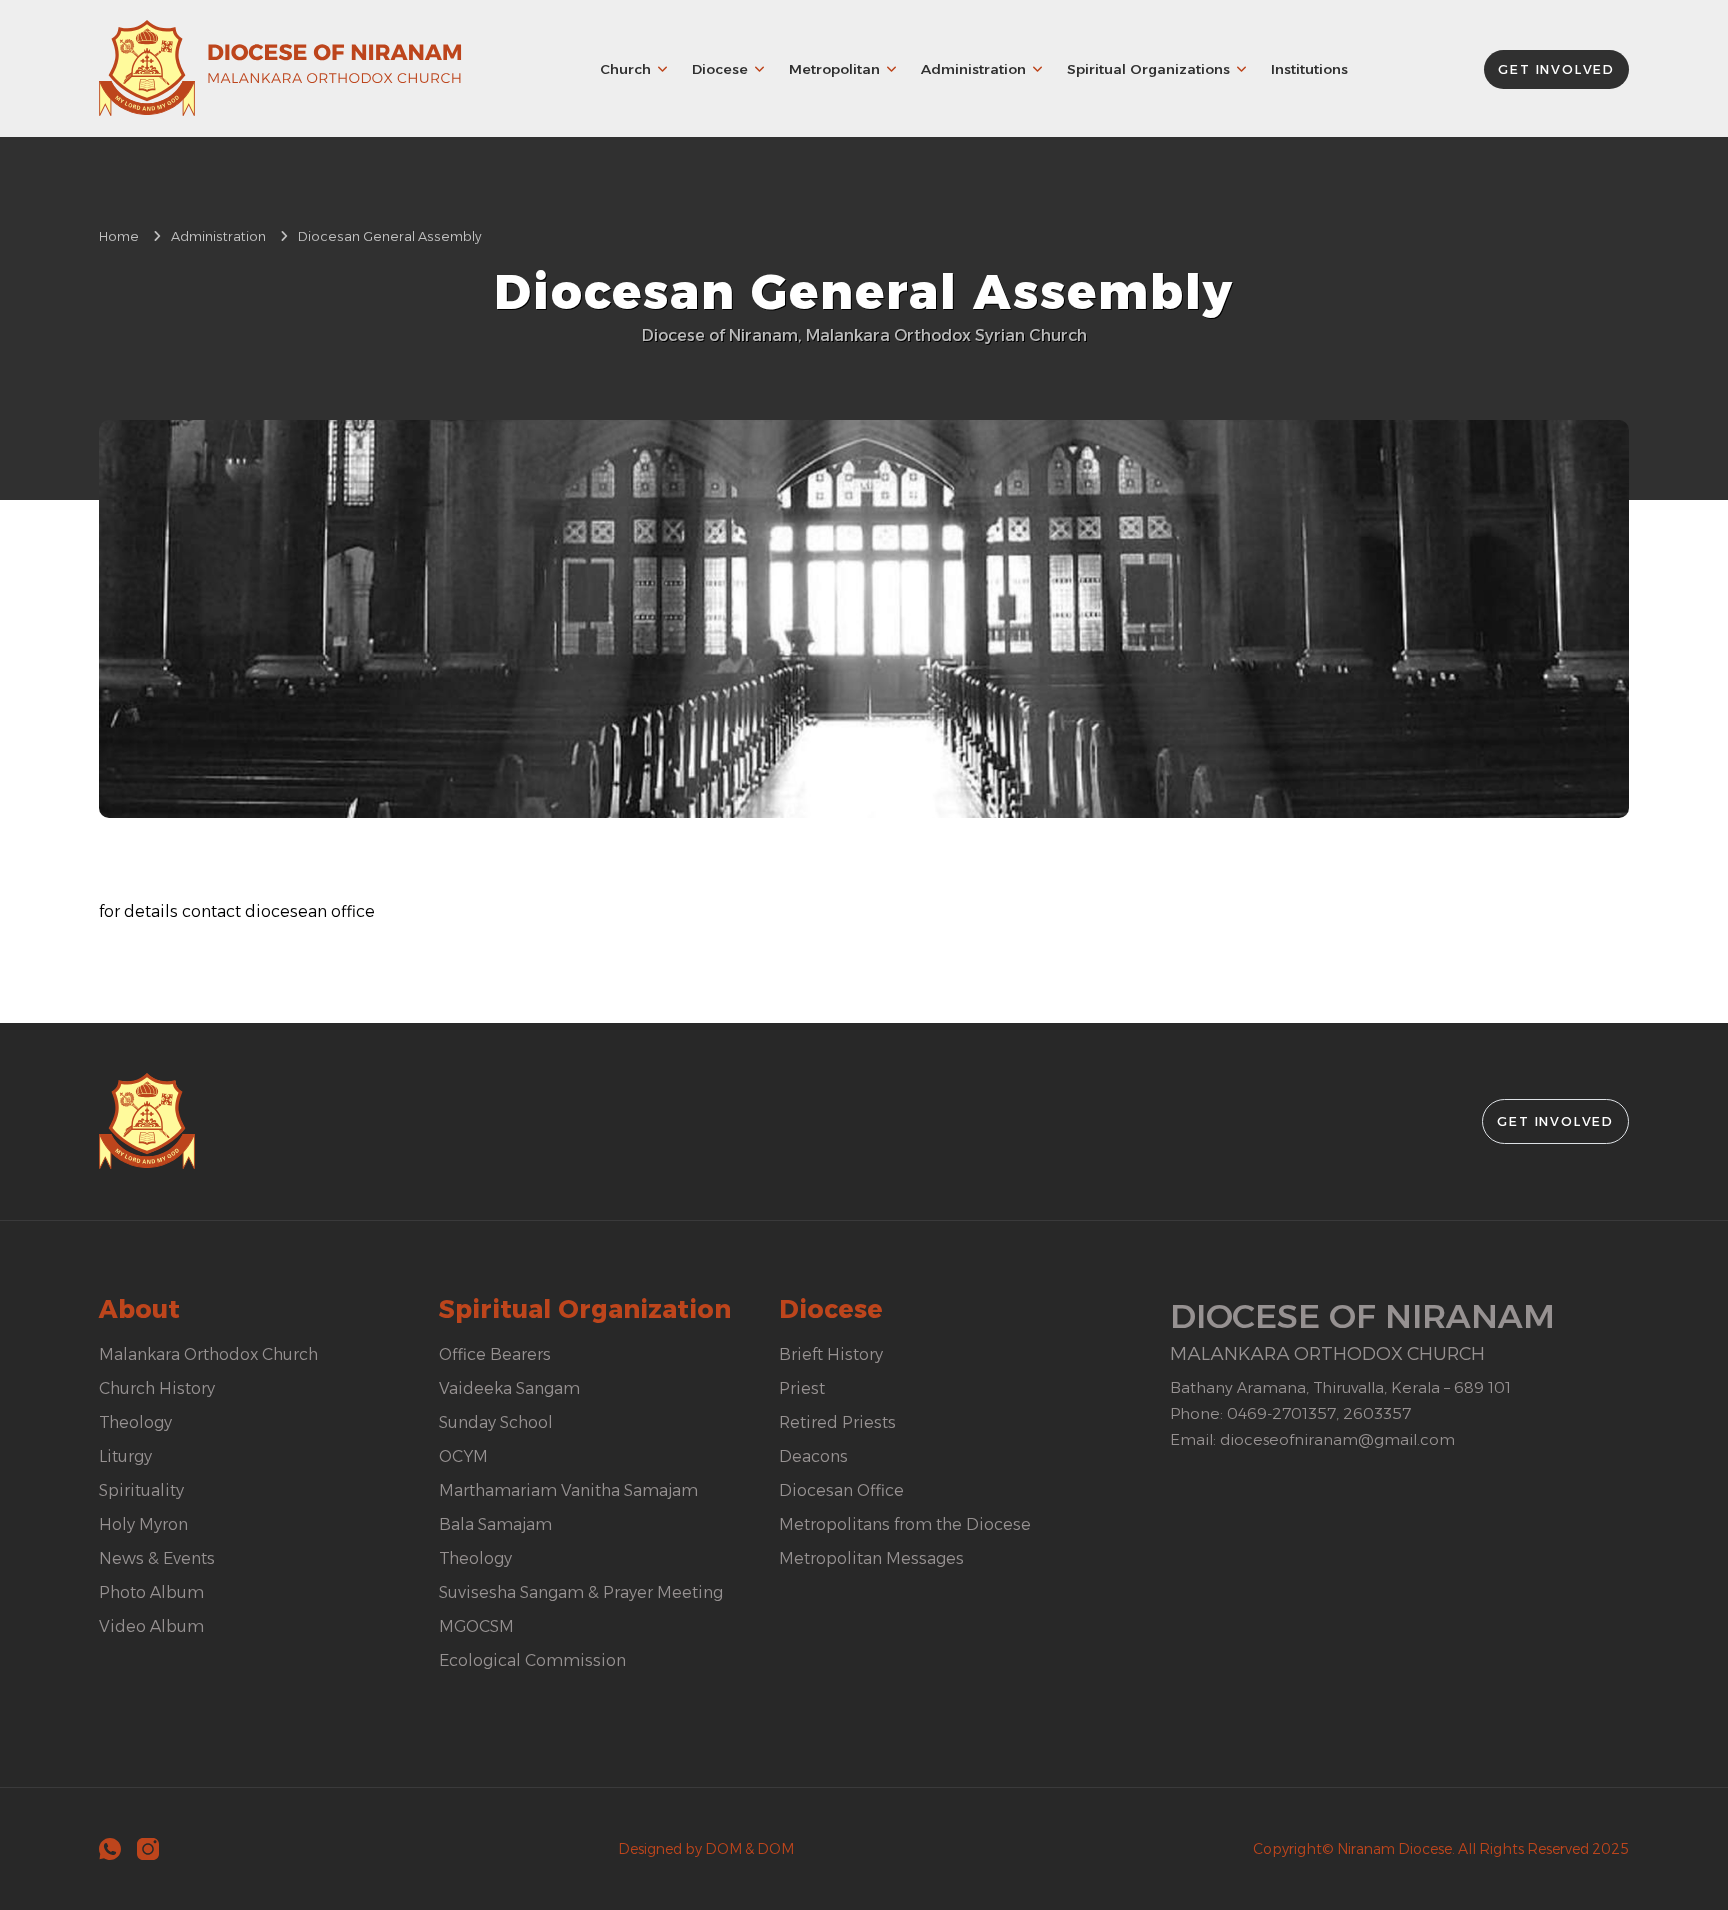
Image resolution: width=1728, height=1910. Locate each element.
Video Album (151, 1626)
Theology (135, 1422)
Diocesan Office (841, 1490)
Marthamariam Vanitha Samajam (568, 1490)
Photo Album (151, 1592)
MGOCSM (476, 1626)
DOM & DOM (749, 1849)
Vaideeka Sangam (509, 1388)
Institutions (1309, 69)
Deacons (813, 1456)
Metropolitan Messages (871, 1558)
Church (625, 69)
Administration (973, 69)
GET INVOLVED (1556, 69)
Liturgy (125, 1456)
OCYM (463, 1456)
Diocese (720, 69)
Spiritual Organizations (1148, 69)
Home (119, 236)
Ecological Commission (532, 1660)
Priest (802, 1388)
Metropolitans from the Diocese (905, 1524)
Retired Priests (837, 1422)
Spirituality (141, 1490)
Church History (157, 1388)
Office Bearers (495, 1354)
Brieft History (831, 1354)
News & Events (157, 1558)
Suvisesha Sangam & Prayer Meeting (581, 1592)
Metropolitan (834, 69)
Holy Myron (143, 1524)
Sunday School (496, 1422)
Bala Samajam (495, 1524)
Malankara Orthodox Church (208, 1354)
